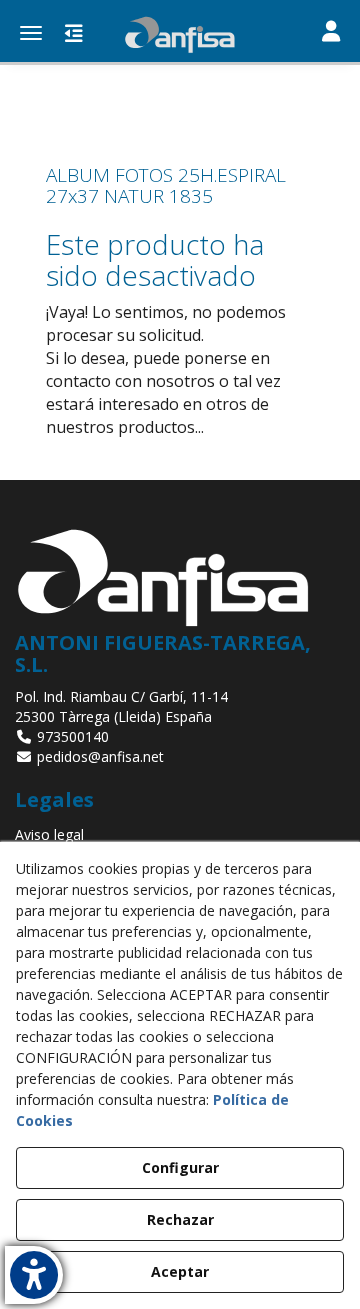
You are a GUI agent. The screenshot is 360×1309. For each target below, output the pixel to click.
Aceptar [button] (180, 1271)
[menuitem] (180, 835)
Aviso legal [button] (49, 834)
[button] (180, 35)
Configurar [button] (180, 1167)
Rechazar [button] (180, 1219)
